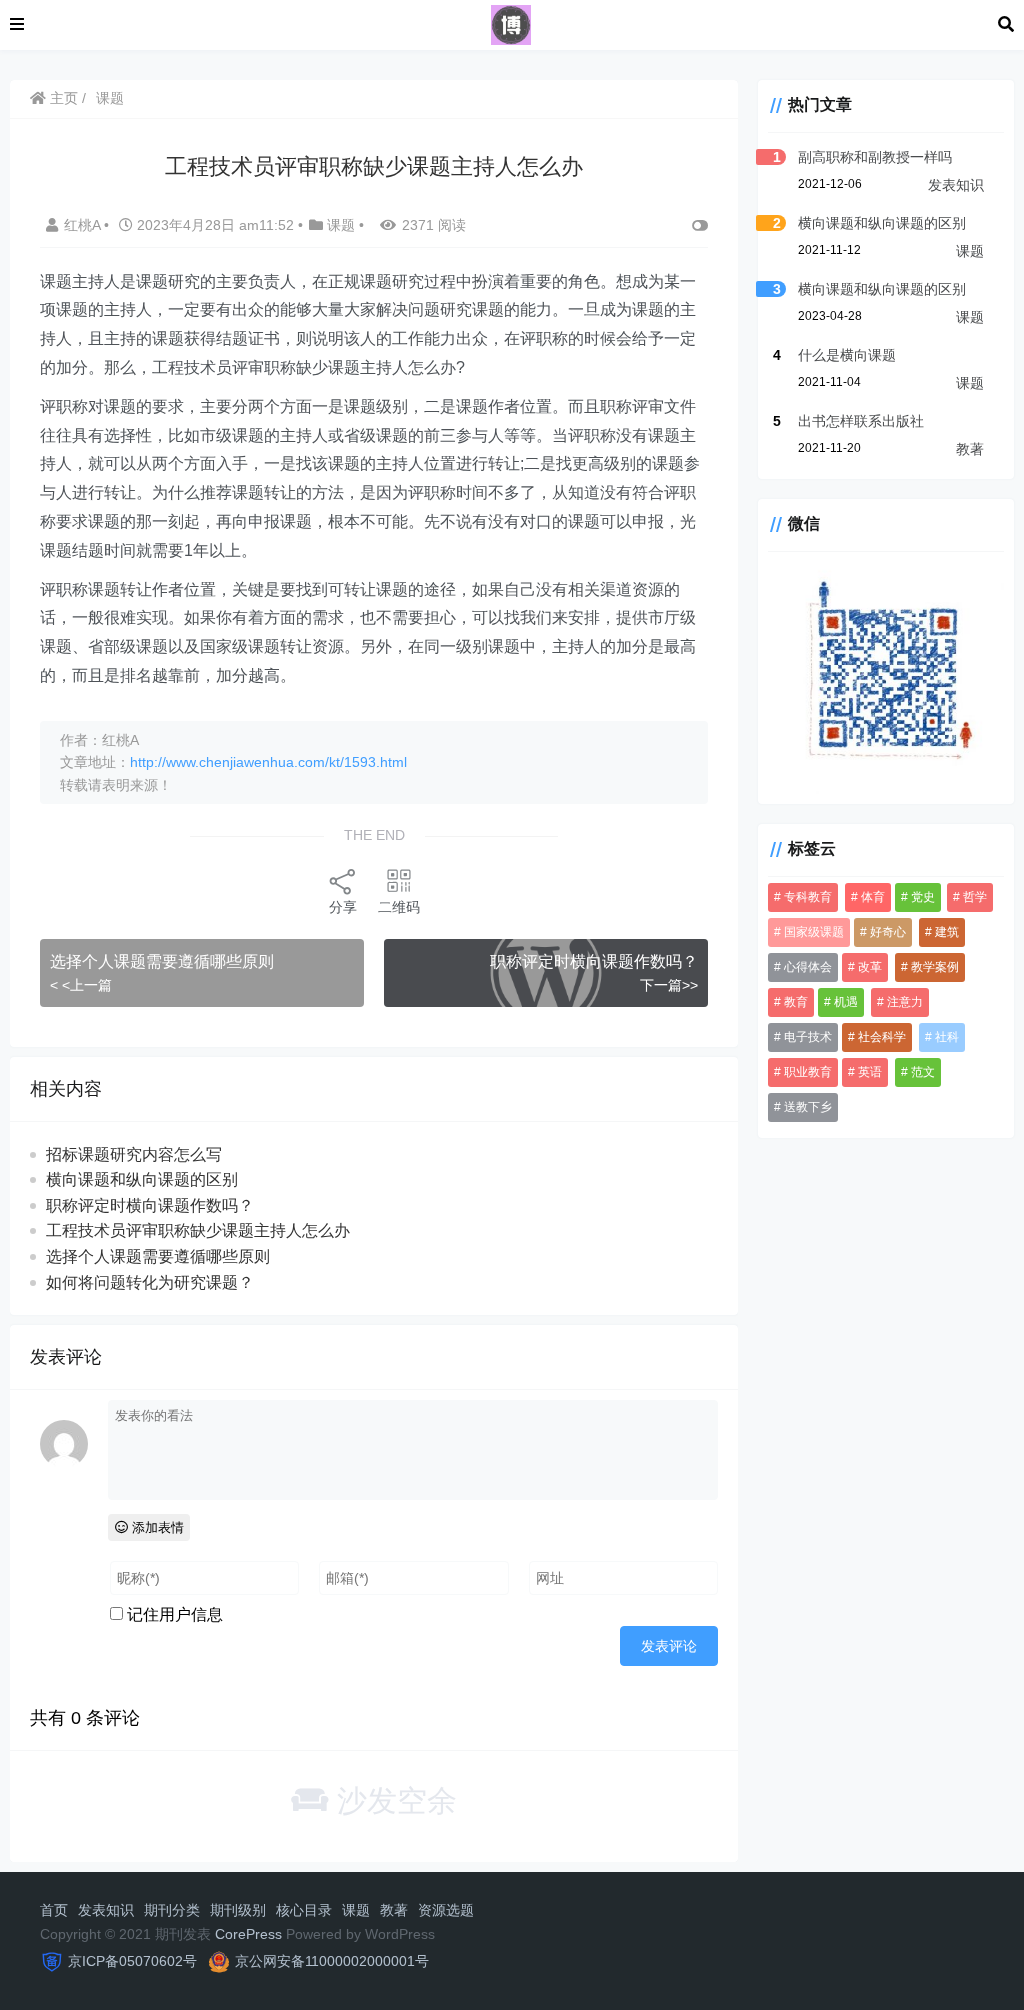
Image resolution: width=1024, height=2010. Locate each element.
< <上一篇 (81, 985)
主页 (62, 98)
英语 (870, 1072)
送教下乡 (808, 1107)
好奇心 (888, 932)
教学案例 (935, 967)
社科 (947, 1037)
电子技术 (808, 1037)
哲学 (975, 897)
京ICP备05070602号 (132, 1961)
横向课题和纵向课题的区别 (142, 1179)
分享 (343, 907)
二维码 (399, 907)
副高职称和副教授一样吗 (875, 157)
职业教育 (808, 1072)
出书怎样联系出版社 (861, 421)
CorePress (248, 1934)
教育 (796, 1002)
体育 (873, 897)
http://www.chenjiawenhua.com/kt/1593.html (268, 762)
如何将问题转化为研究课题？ (150, 1282)
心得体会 (808, 967)
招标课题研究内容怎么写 (134, 1154)
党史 (923, 897)
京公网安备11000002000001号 (332, 1961)
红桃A (84, 225)
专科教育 (808, 897)
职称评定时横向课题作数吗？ (594, 961)
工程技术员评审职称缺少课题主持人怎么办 (198, 1230)
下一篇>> (669, 985)
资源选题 (446, 1910)
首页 (54, 1910)
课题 (110, 98)
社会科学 (882, 1037)
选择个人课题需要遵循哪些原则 (162, 961)
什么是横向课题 (847, 355)
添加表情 (156, 1527)
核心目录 (304, 1910)
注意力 (905, 1002)
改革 (870, 967)
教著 (970, 449)
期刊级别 (238, 1910)
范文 (923, 1072)
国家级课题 (814, 932)
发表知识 (956, 185)
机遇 (846, 1002)
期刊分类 (172, 1910)
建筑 (947, 932)
